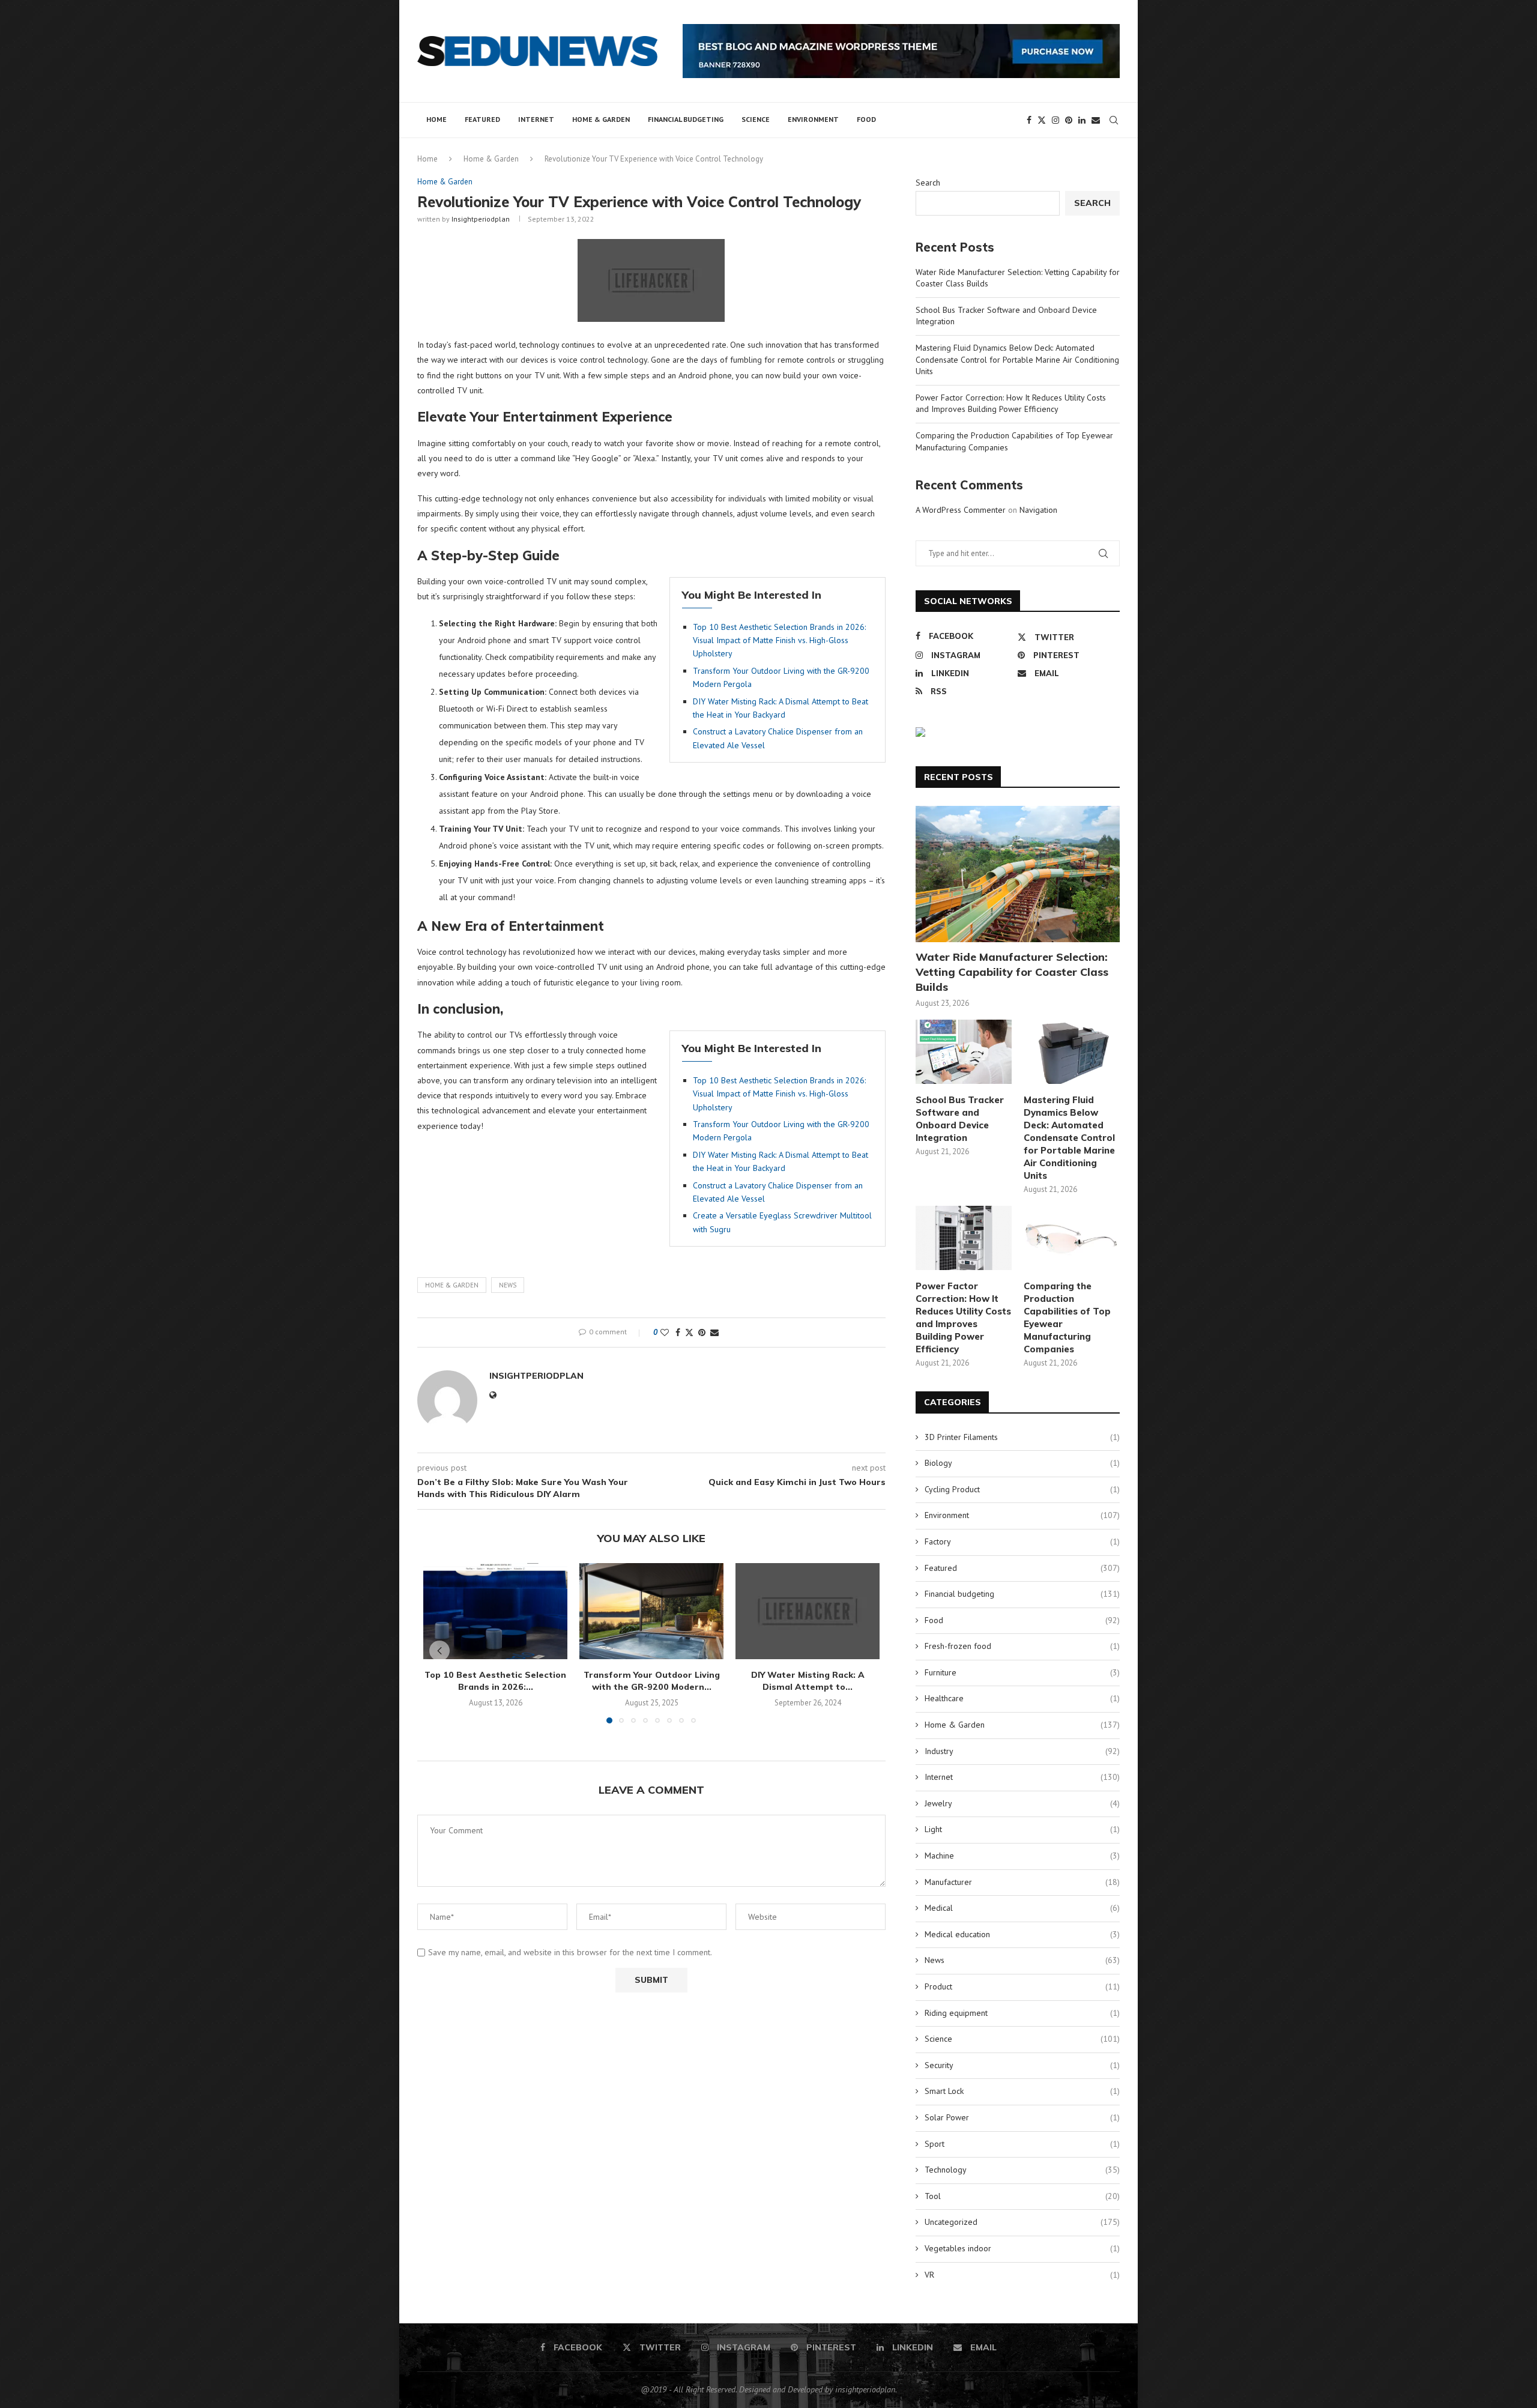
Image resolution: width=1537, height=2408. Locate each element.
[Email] (1096, 120)
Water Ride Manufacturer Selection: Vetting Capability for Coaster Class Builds (1012, 972)
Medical (1022, 1908)
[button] (439, 1651)
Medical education (1022, 1934)
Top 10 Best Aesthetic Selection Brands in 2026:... (495, 1681)
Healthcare (1022, 1698)
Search (928, 183)
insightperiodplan (481, 219)
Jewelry (1022, 1803)
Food (866, 119)
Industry (1022, 1751)
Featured (482, 119)
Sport (1022, 2144)
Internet (536, 119)
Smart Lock (1022, 2091)
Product (1022, 1986)
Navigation (1038, 510)
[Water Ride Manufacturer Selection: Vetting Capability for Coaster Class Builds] (1018, 874)
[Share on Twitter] (689, 1333)
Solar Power (1022, 2117)
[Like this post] (665, 1333)
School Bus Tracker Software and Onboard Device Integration (960, 1119)
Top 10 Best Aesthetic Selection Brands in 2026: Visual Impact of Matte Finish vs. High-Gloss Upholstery (779, 640)
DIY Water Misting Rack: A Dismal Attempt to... (808, 1681)
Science (756, 119)
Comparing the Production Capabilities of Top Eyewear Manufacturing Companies (1067, 1317)
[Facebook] (1029, 120)
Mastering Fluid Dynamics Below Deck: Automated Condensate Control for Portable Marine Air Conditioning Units (1017, 359)
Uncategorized (1022, 2222)
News (508, 1285)
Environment (813, 119)
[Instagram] (1055, 120)
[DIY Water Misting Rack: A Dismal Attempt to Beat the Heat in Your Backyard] (808, 1611)
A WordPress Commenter (961, 510)
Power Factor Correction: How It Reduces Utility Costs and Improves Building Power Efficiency (1011, 404)
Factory (1022, 1541)
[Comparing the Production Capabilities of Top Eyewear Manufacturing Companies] (1072, 1238)
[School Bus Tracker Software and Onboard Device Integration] (964, 1052)
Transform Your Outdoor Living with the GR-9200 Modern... (652, 1681)
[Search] (1114, 120)
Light (1022, 1829)
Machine (1022, 1856)
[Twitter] (1042, 120)
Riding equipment (1022, 2013)
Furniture (1022, 1672)
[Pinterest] (1069, 120)
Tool (1022, 2196)
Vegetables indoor (1022, 2248)
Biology (1022, 1463)
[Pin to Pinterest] (702, 1333)
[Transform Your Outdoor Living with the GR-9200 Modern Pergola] (651, 1611)
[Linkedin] (1082, 120)
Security (1022, 2065)
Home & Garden (601, 119)
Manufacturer (1022, 1882)
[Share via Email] (714, 1333)
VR (1022, 2275)
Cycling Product (1022, 1489)
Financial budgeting (686, 119)
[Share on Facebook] (678, 1333)
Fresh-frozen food (1022, 1646)
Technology (1022, 2170)
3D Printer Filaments (1022, 1437)
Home (436, 119)
